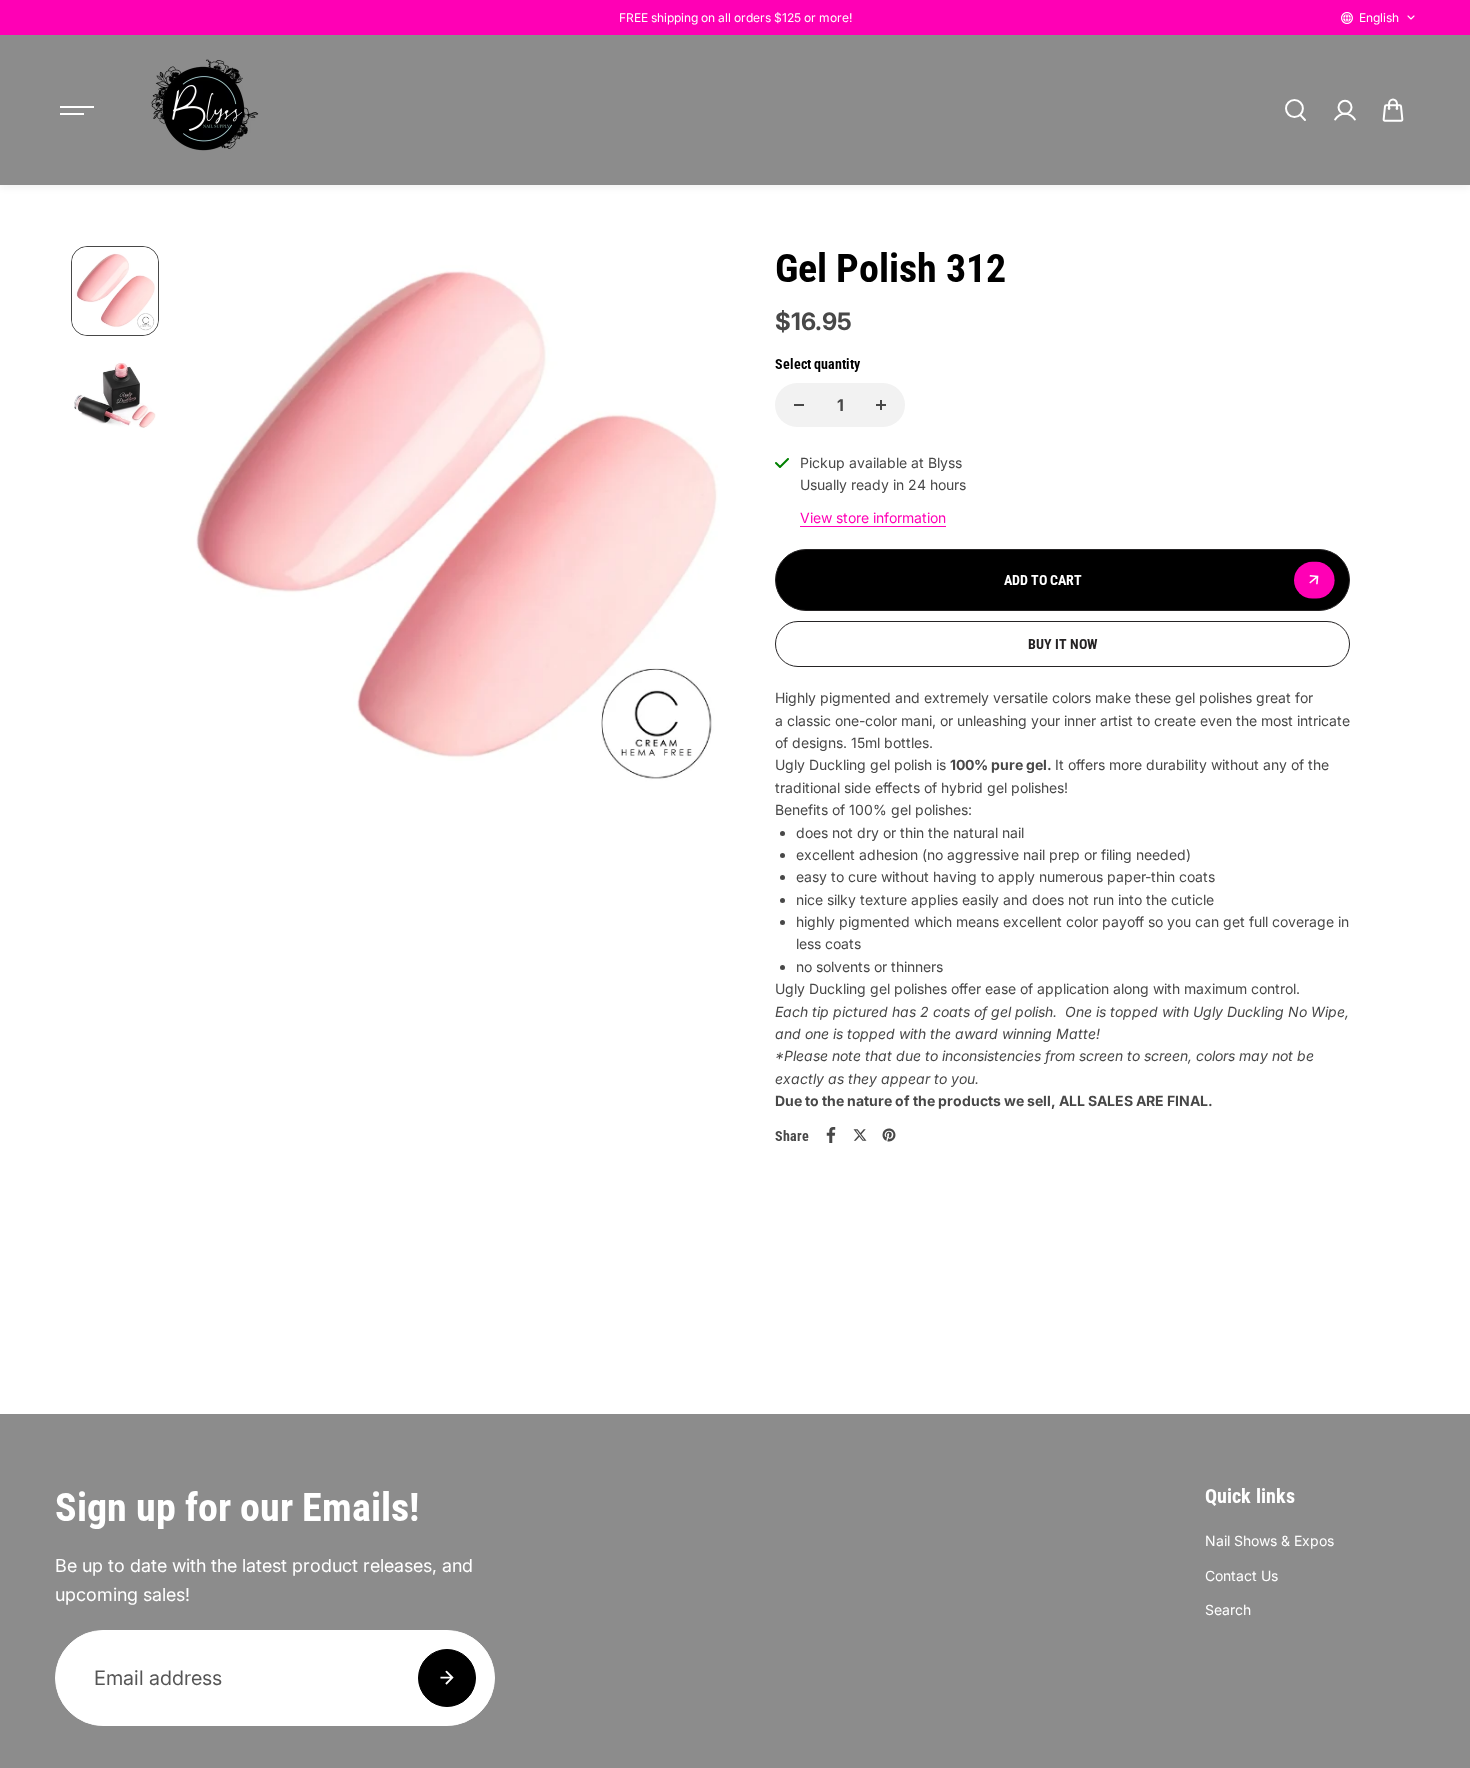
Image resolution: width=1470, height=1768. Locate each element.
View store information (873, 517)
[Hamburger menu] (77, 110)
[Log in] (1344, 110)
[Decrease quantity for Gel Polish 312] (799, 405)
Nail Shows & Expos (1269, 1540)
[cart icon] (1393, 110)
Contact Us (1241, 1575)
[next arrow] (686, 522)
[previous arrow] (217, 522)
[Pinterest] (889, 1135)
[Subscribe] (447, 1678)
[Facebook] (831, 1135)
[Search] (1295, 110)
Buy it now (1063, 644)
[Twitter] (860, 1135)
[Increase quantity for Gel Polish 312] (881, 405)
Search (1228, 1609)
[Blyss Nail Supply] (204, 110)
